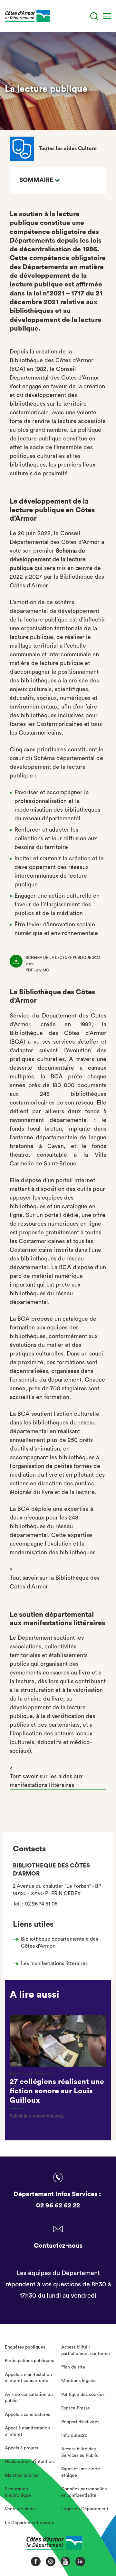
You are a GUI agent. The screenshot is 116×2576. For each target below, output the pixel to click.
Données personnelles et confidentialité (84, 2492)
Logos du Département (85, 2509)
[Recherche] (94, 16)
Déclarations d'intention (29, 2462)
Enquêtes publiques (25, 2347)
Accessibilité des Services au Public (80, 2452)
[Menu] (107, 16)
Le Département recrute (30, 2523)
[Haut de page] (100, 2549)
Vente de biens (20, 2509)
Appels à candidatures (27, 2415)
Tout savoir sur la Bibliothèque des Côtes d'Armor (55, 1582)
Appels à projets (21, 2448)
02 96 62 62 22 (58, 2205)
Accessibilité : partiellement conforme (86, 2350)
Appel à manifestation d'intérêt (27, 2431)
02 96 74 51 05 (41, 1904)
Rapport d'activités (80, 2422)
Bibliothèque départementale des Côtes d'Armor (59, 1943)
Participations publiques (29, 2361)
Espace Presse (76, 2408)
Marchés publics (21, 2475)
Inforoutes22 (74, 2436)
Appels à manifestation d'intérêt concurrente (28, 2378)
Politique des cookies (83, 2395)
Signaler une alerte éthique (81, 2472)
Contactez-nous (58, 2246)
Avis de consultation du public (29, 2398)
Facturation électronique (18, 2492)
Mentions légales (79, 2381)
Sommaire (36, 180)
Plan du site (73, 2367)
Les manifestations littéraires (54, 1963)
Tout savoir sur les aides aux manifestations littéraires (46, 1781)
